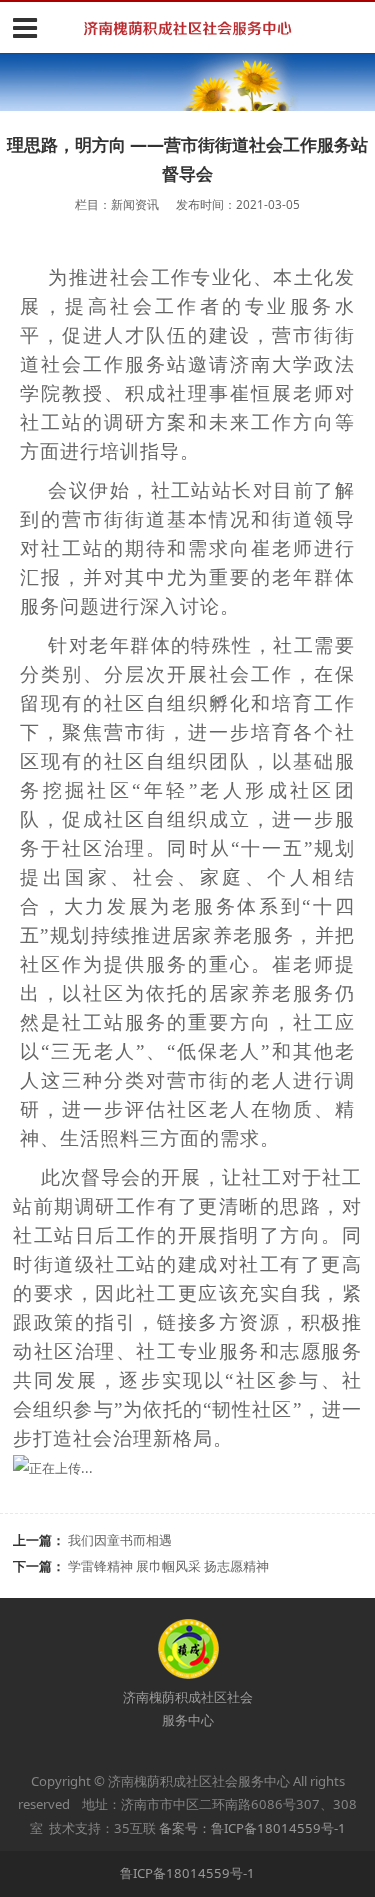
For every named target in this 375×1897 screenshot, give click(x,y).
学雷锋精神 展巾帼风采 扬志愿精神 (168, 1566)
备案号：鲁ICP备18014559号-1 (252, 1828)
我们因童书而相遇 (120, 1540)
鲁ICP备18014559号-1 (187, 1873)
